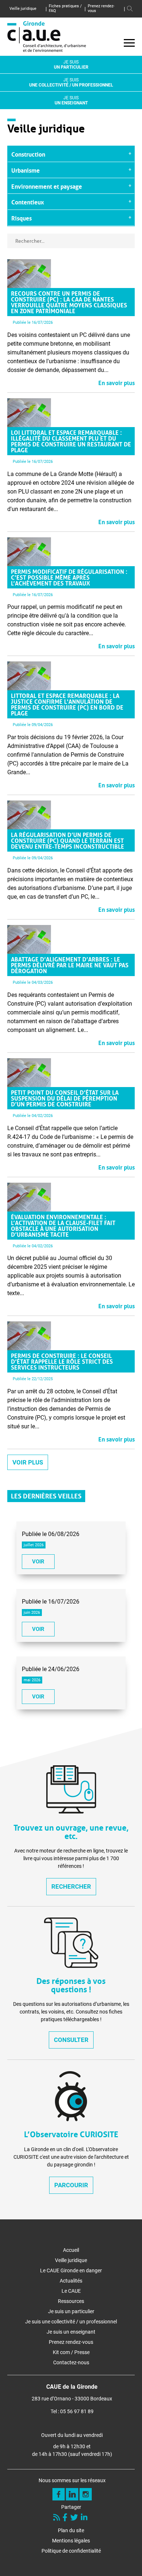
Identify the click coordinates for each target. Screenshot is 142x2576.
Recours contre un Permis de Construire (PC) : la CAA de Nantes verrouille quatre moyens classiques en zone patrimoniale (69, 302)
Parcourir (71, 2185)
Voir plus (28, 1462)
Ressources (71, 2301)
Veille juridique (23, 9)
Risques (21, 218)
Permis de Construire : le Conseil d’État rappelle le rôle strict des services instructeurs (62, 1361)
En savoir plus (117, 382)
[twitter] (75, 2518)
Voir (38, 1562)
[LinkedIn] (85, 2518)
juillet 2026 (34, 1545)
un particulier (71, 65)
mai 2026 (32, 1680)
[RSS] (57, 2518)
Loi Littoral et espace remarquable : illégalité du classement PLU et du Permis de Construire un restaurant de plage (71, 441)
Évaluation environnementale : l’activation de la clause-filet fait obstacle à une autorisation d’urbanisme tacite (63, 1225)
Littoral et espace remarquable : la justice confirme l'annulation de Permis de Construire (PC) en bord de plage (67, 704)
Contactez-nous (71, 2362)
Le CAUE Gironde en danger (71, 2270)
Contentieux (28, 201)
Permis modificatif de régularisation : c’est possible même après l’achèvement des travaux (69, 577)
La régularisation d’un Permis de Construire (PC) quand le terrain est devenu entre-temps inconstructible (68, 840)
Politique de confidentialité (71, 2551)
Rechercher (71, 1886)
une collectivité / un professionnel (71, 82)
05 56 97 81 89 (77, 2411)
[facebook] (66, 2518)
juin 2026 (32, 1613)
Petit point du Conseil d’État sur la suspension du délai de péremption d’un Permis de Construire (65, 1098)
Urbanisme (25, 170)
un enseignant (71, 100)
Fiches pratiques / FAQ (65, 8)
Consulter (71, 2040)
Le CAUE (71, 2291)
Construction (28, 154)
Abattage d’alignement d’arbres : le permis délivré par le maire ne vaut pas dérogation (70, 964)
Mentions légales (71, 2541)
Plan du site (71, 2530)
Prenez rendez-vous (101, 8)
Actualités (71, 2281)
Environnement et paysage (47, 186)
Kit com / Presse (71, 2352)
